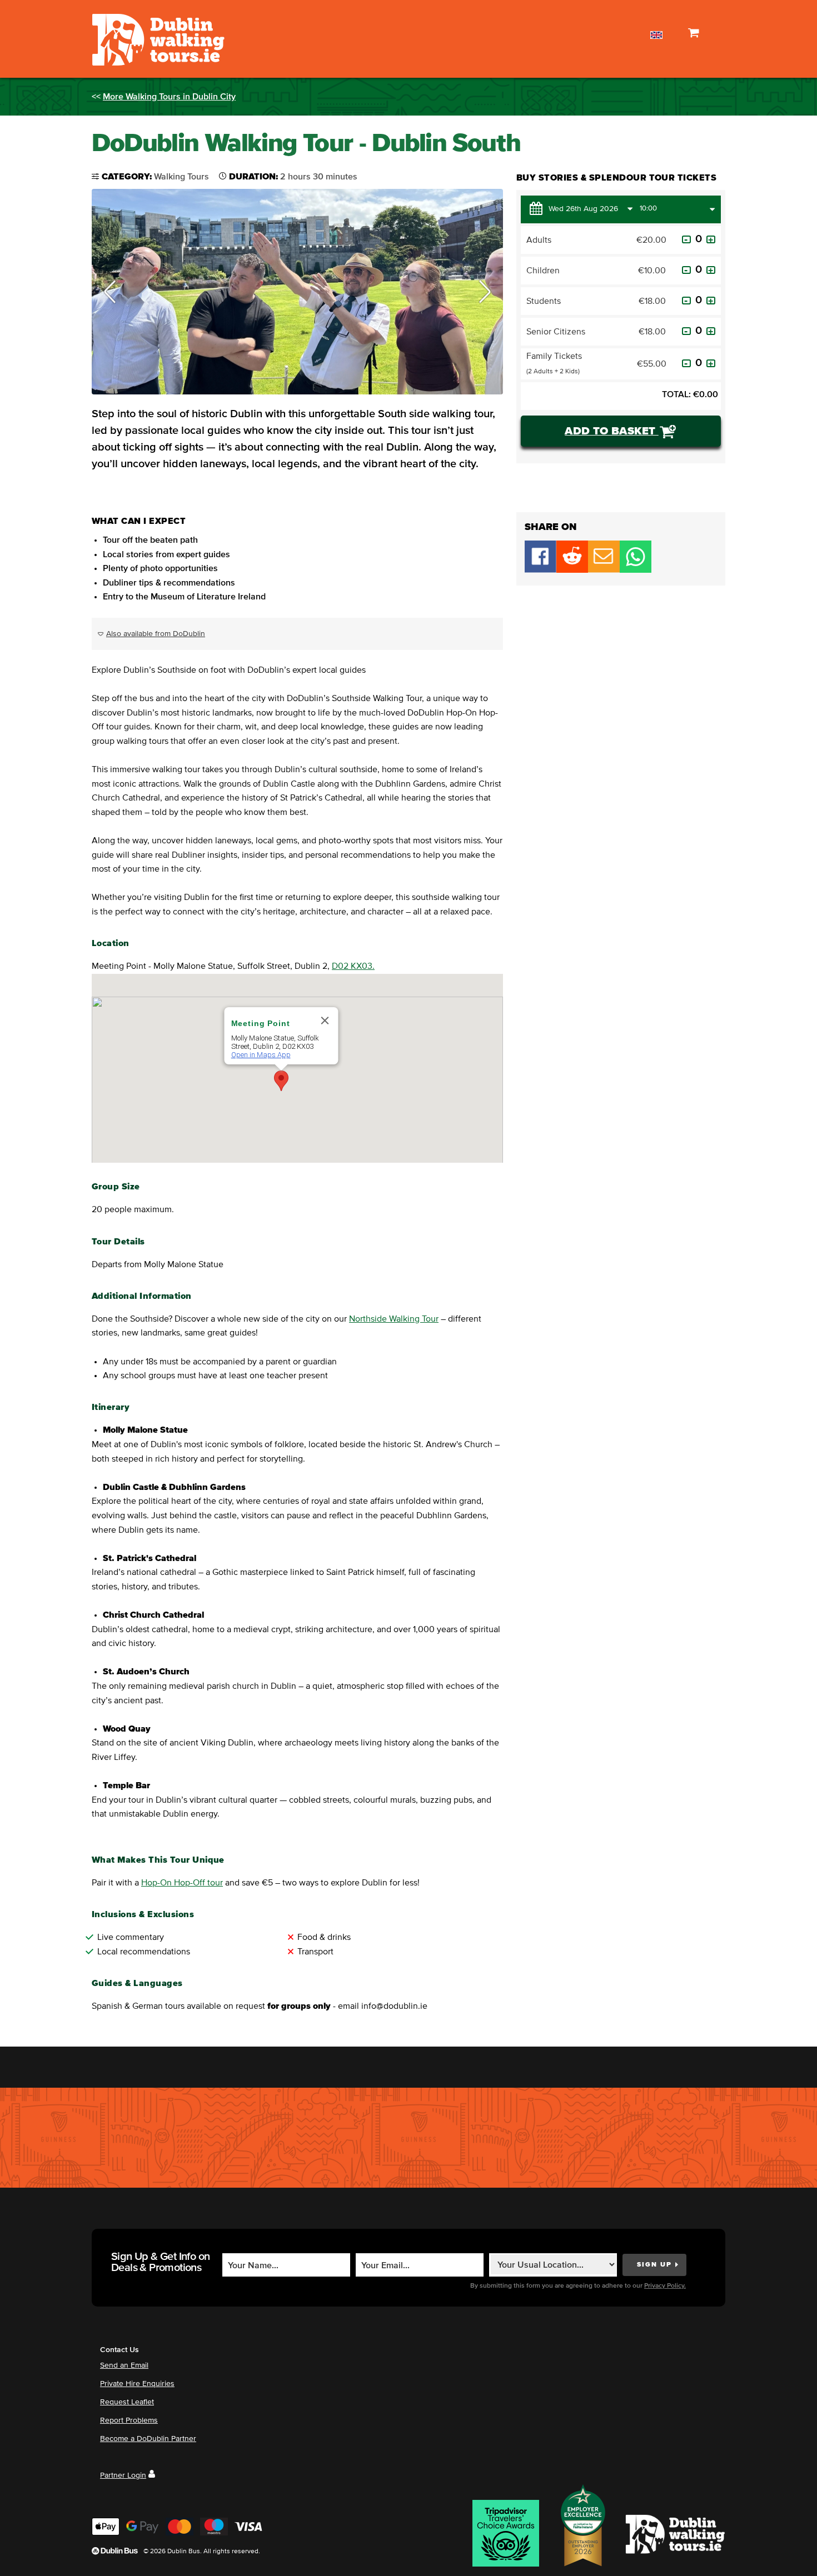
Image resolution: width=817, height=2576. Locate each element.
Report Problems (129, 2420)
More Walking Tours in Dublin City (169, 97)
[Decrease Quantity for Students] (686, 301)
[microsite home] (158, 39)
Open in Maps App (261, 1055)
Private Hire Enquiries (137, 2384)
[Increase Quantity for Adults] (711, 239)
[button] (110, 292)
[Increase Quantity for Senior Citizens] (711, 331)
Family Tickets (554, 363)
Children (543, 271)
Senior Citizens (556, 332)
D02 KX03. (353, 966)
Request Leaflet (127, 2402)
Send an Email (124, 2365)
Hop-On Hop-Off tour (182, 1883)
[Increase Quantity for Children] (711, 270)
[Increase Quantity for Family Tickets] (711, 363)
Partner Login (123, 2475)
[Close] (325, 1021)
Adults (539, 240)
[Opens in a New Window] (572, 570)
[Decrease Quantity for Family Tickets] (686, 363)
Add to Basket (612, 431)
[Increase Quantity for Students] (711, 301)
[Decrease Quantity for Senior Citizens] (686, 331)
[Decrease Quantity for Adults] (686, 239)
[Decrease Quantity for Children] (686, 270)
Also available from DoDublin (156, 634)
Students (544, 301)
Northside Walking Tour (394, 1319)
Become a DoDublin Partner (148, 2439)
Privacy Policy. (665, 2286)
